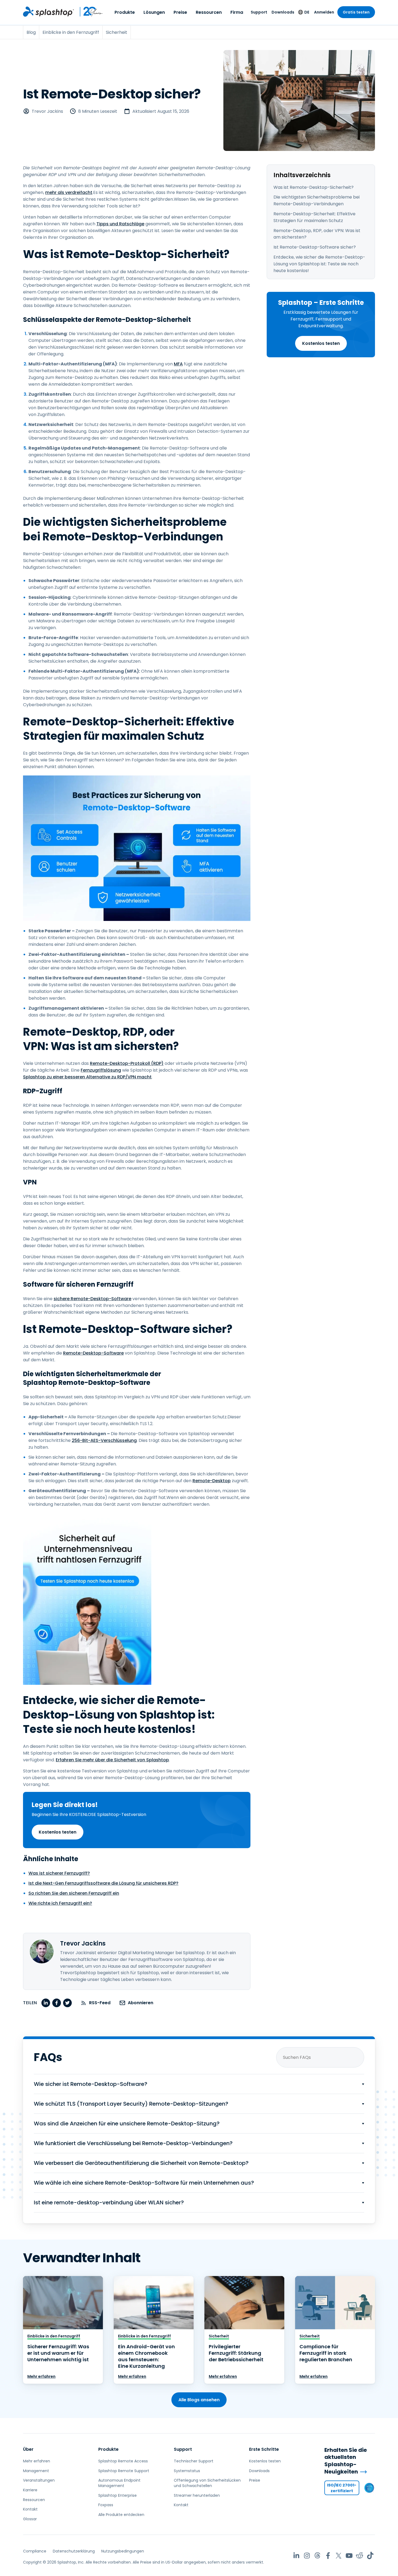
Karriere (30, 2490)
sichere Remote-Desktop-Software (92, 1299)
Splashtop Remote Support (124, 2471)
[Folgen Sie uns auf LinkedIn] (296, 2556)
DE (307, 12)
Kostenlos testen (321, 343)
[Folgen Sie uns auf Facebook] (328, 2556)
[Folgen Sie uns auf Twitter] (339, 2556)
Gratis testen (356, 12)
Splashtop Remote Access (123, 2461)
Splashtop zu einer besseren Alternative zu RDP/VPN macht (87, 1077)
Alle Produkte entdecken (121, 2515)
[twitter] (67, 2003)
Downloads (283, 12)
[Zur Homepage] (48, 12)
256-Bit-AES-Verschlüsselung (104, 1440)
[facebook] (57, 2003)
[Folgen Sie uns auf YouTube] (349, 2556)
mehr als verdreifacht (69, 192)
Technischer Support (194, 2461)
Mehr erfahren (41, 2376)
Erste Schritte (264, 2449)
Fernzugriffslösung (101, 1070)
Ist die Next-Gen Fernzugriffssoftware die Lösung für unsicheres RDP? (103, 1883)
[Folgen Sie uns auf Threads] (317, 2556)
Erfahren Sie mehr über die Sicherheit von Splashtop (112, 1760)
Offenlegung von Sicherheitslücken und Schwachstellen (207, 2483)
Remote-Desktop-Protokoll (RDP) (127, 1063)
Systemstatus (187, 2471)
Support (259, 12)
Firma (237, 12)
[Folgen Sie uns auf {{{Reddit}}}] (360, 2556)
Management (36, 2471)
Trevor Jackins (47, 111)
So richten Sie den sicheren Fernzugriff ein (74, 1893)
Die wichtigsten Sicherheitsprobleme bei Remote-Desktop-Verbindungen (317, 200)
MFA (178, 364)
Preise (180, 12)
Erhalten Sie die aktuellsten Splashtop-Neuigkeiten (346, 2461)
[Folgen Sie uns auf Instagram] (307, 2556)
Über (28, 2449)
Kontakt (30, 2509)
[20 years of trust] (89, 12)
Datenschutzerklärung (74, 2551)
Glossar (30, 2519)
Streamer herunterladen (197, 2495)
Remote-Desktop (212, 1481)
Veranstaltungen (39, 2480)
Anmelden (324, 12)
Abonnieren (141, 2003)
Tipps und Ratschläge (120, 224)
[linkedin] (46, 2003)
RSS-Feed (100, 2003)
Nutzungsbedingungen (123, 2551)
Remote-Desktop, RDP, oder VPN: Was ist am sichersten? (317, 234)
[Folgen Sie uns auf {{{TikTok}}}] (370, 2556)
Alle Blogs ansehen (199, 2400)
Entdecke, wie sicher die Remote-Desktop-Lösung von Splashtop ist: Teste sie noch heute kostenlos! (319, 264)
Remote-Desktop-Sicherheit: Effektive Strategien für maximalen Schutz (314, 217)
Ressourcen (209, 12)
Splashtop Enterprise (118, 2495)
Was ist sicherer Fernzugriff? (59, 1873)
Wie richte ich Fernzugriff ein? (60, 1903)
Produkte (125, 12)
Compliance (35, 2551)
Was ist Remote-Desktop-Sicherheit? (314, 187)
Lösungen (154, 12)
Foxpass (106, 2505)
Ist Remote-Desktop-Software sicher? (315, 247)
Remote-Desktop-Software (93, 1353)
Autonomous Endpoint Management (119, 2483)
